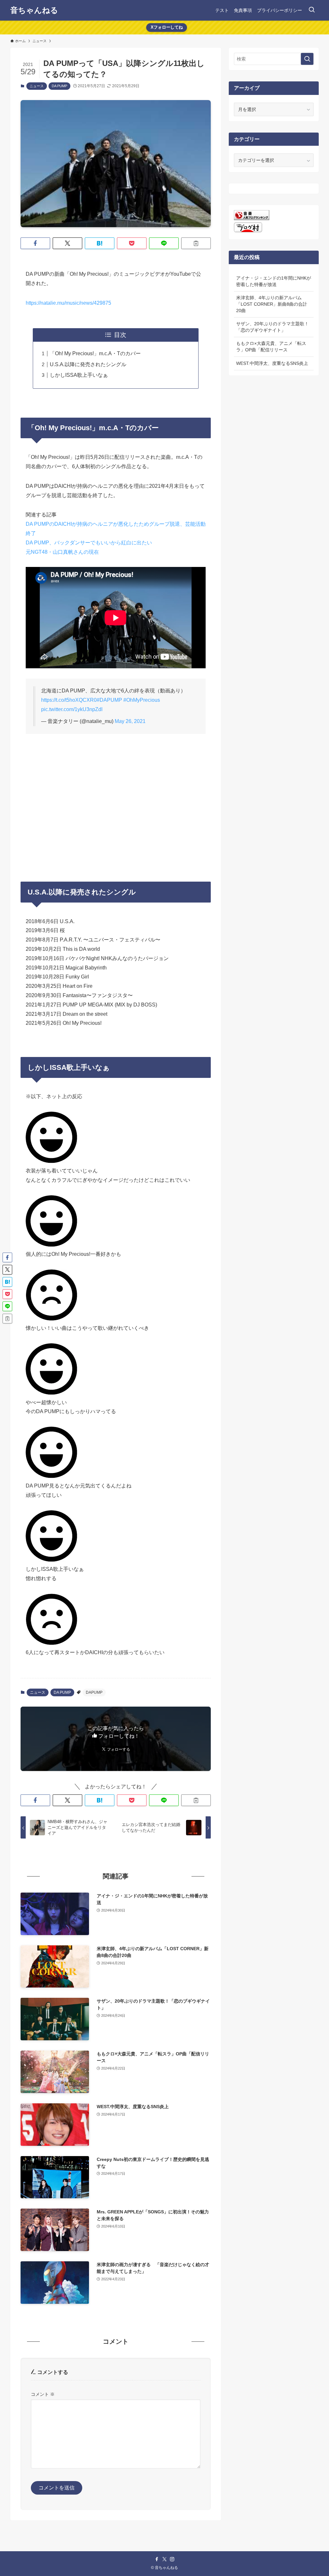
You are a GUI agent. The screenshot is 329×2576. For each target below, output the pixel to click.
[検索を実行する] (307, 59)
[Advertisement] (116, 798)
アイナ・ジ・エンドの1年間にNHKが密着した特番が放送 (274, 281)
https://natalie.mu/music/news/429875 (68, 303)
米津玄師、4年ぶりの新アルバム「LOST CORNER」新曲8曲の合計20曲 (272, 304)
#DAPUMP (109, 700)
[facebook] (157, 2559)
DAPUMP (94, 1692)
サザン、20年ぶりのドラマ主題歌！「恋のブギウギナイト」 (272, 327)
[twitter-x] (164, 2559)
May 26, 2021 (130, 721)
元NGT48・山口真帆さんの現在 (62, 552)
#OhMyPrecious (142, 700)
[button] (35, 243)
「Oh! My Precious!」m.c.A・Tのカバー (95, 353)
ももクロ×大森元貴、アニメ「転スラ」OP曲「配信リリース (271, 347)
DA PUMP (59, 86)
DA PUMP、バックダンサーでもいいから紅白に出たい (89, 543)
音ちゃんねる (34, 10)
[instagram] (172, 2559)
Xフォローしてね (167, 27)
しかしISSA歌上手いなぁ (79, 375)
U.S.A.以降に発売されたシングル (88, 364)
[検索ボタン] (312, 10)
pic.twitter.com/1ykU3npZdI (72, 709)
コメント (43, 2394)
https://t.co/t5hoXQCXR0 (69, 700)
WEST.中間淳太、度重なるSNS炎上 (272, 363)
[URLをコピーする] (196, 243)
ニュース (37, 86)
